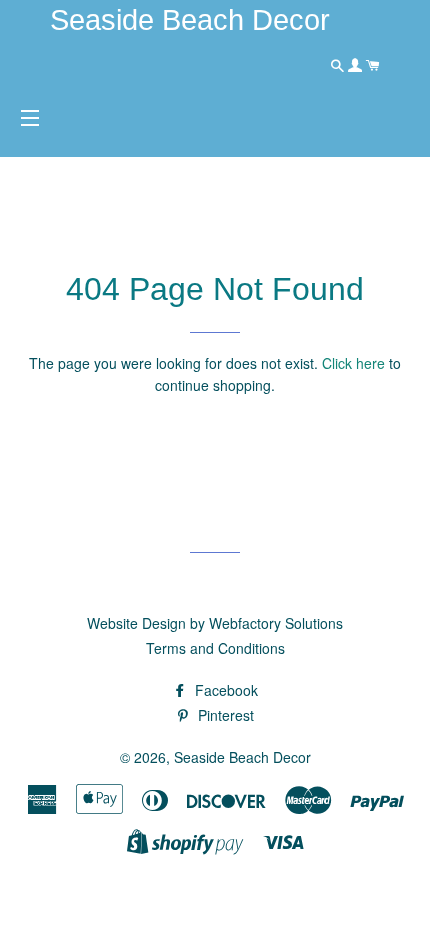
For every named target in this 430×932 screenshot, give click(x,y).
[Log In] (357, 65)
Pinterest (224, 715)
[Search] (339, 65)
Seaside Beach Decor (242, 757)
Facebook (224, 690)
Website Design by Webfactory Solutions (215, 623)
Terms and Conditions (215, 648)
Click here (353, 363)
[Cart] (373, 65)
